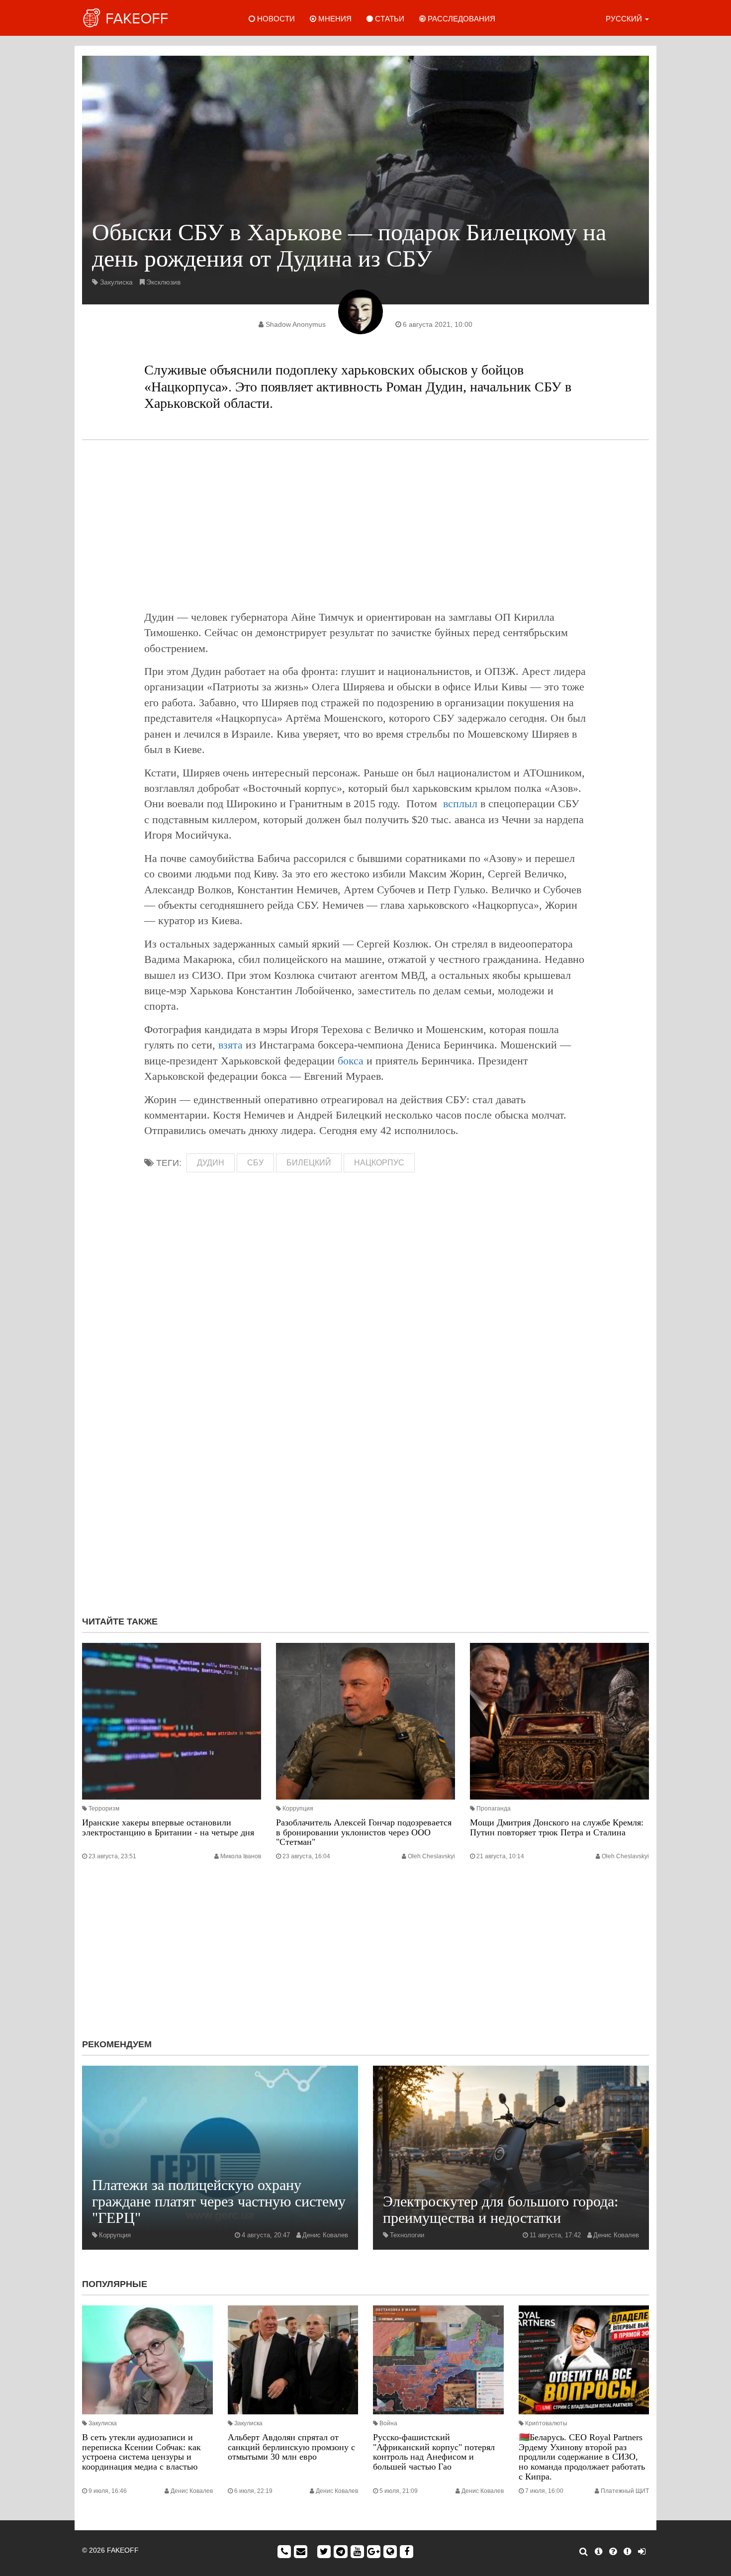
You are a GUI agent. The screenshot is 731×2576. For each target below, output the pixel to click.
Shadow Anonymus (296, 324)
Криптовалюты (546, 2423)
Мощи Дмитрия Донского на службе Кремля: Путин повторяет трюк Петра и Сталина (557, 1827)
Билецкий (309, 1163)
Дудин (211, 1163)
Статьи (389, 19)
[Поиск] (584, 2552)
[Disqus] (365, 1475)
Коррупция (298, 1809)
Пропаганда (494, 1809)
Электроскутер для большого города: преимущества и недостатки (501, 2209)
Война (388, 2423)
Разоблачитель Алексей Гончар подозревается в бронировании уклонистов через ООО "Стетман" (364, 1832)
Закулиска (116, 282)
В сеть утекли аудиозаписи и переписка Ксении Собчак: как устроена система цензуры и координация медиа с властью (141, 2452)
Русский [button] (625, 19)
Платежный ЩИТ (625, 2491)
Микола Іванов (241, 1856)
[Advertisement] (365, 525)
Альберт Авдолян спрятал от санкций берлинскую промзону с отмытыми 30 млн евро (291, 2447)
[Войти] (642, 2552)
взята (230, 1045)
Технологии (407, 2235)
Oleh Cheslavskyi (431, 1856)
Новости (275, 19)
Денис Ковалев (325, 2235)
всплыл (460, 804)
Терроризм (104, 1809)
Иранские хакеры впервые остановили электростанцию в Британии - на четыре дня (168, 1827)
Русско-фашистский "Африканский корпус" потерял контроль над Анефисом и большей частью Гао (434, 2452)
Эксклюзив (163, 282)
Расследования (460, 19)
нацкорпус (379, 1163)
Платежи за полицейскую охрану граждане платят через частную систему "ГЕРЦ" (219, 2201)
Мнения (334, 19)
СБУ (255, 1163)
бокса (351, 1061)
